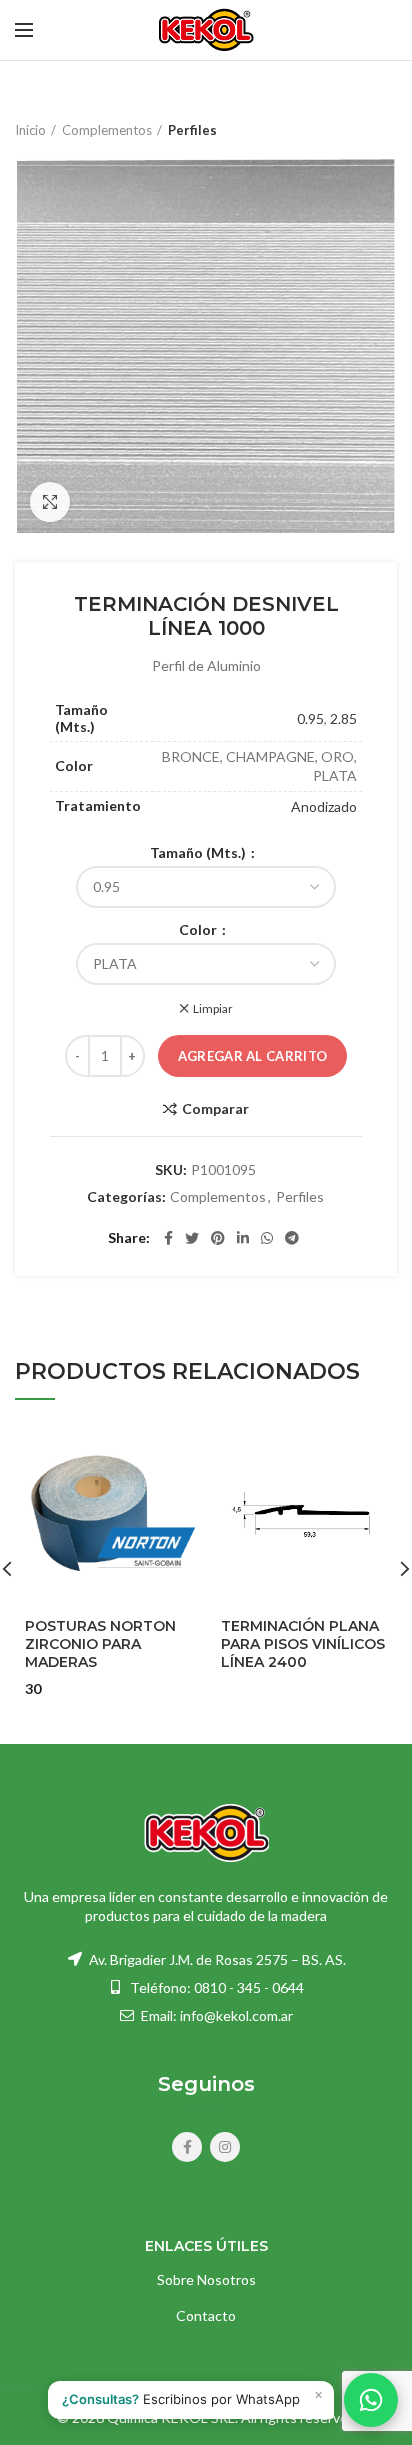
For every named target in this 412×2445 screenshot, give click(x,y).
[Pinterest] (218, 1238)
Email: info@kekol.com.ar (215, 2015)
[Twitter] (192, 1238)
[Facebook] (168, 1238)
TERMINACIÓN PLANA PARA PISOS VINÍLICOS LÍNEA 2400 (303, 1644)
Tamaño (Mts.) (199, 853)
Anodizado (324, 806)
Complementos (107, 130)
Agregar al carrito (252, 1056)
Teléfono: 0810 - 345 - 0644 (217, 1987)
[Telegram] (292, 1238)
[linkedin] (243, 1238)
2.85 (343, 718)
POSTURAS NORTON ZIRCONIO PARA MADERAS (100, 1644)
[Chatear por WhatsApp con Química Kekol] (371, 2400)
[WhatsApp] (267, 1238)
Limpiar (213, 1009)
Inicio (30, 130)
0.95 (310, 718)
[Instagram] (225, 2147)
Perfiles (192, 130)
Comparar (215, 1109)
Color (199, 930)
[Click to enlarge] (50, 502)
